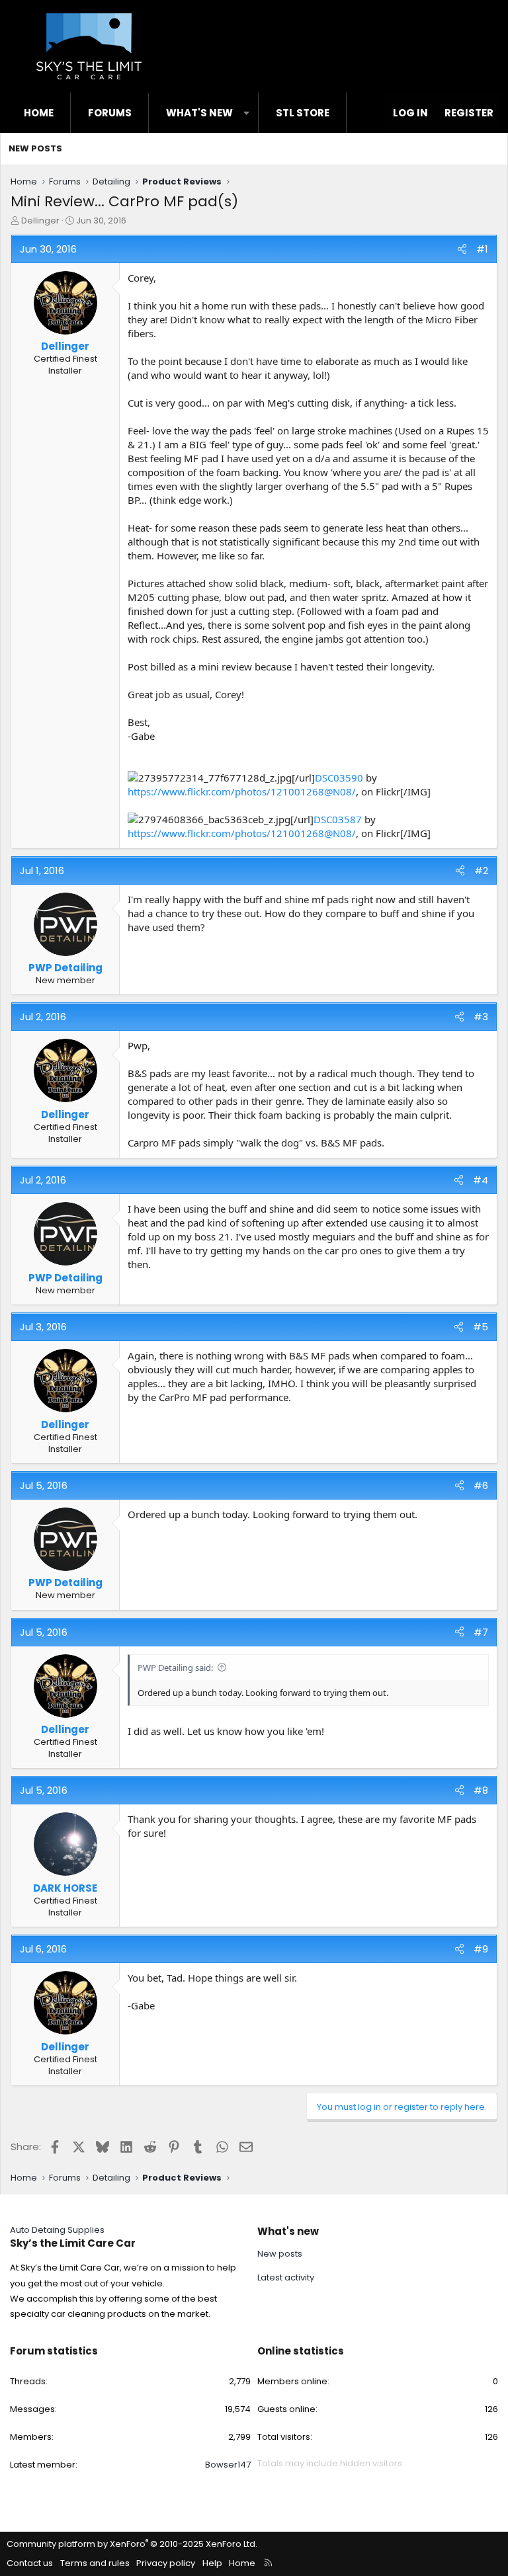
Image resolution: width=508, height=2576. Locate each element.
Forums (110, 113)
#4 (481, 1180)
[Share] (462, 249)
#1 (482, 249)
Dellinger (40, 221)
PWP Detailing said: (175, 1668)
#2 (481, 870)
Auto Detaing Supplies (57, 2230)
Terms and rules (95, 2563)
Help (212, 2563)
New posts (35, 148)
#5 (481, 1327)
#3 (481, 1017)
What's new (199, 113)
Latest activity (286, 2277)
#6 (481, 1485)
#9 (481, 1949)
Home (39, 113)
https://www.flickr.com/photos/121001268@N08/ (242, 791)
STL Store (303, 113)
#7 (481, 1632)
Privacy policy (166, 2563)
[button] (246, 113)
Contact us (30, 2563)
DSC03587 (338, 819)
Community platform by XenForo (132, 2544)
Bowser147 (228, 2465)
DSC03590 (339, 778)
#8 (481, 1790)
